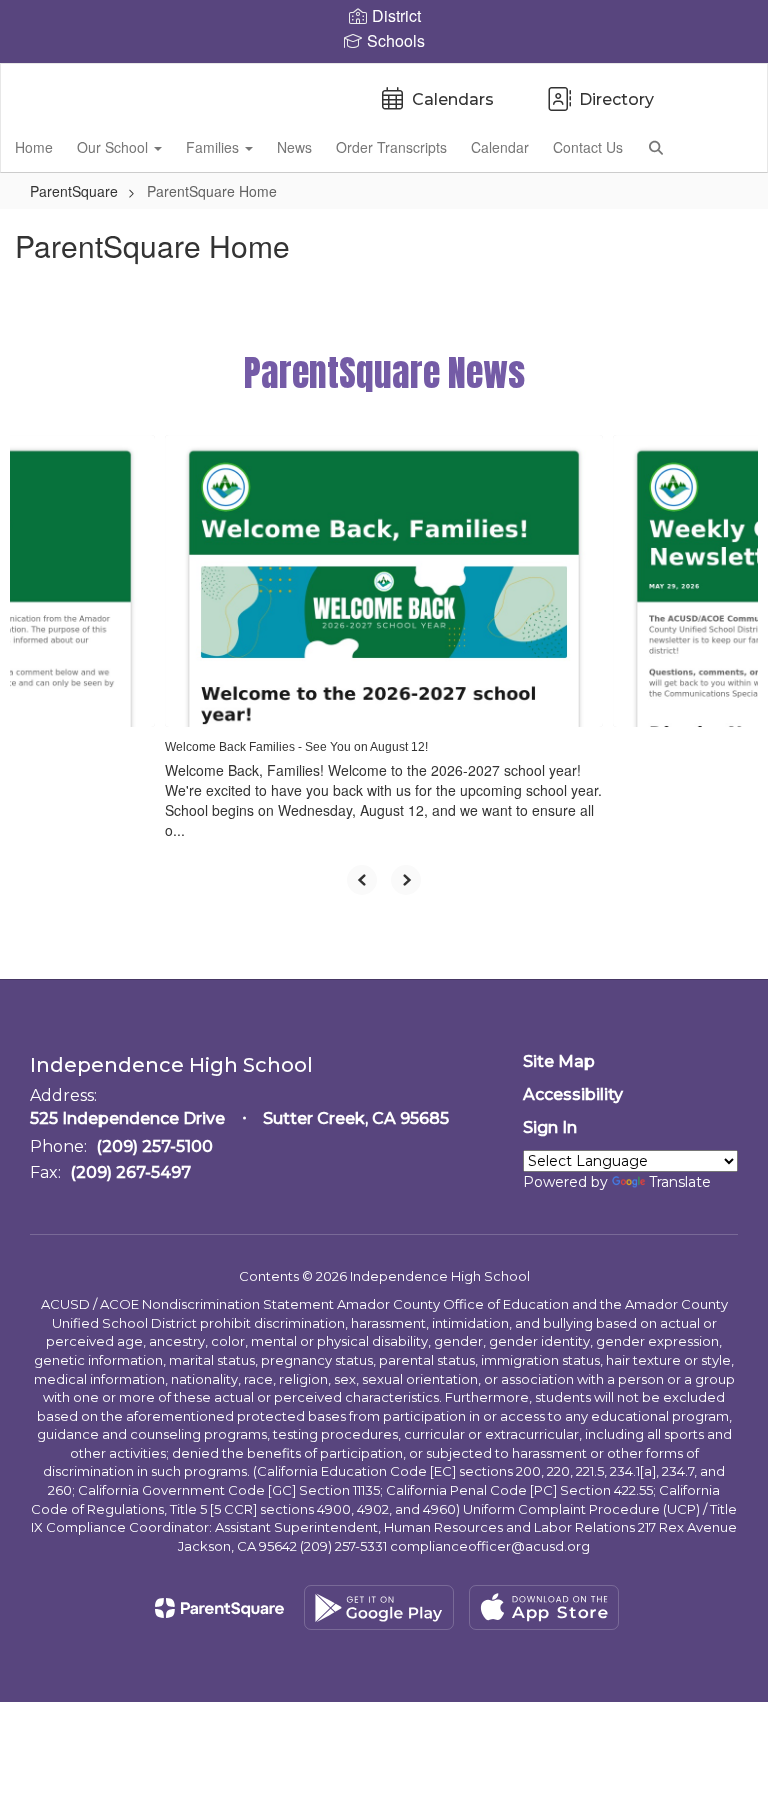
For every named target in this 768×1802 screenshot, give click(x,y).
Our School (114, 147)
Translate (680, 1182)
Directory (616, 99)
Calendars (453, 99)
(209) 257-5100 (154, 1146)
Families (214, 147)
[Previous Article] (362, 880)
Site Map (559, 1061)
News (294, 147)
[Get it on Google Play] (379, 1607)
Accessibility (573, 1094)
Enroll (718, 146)
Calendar (500, 147)
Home (34, 147)
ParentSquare (74, 191)
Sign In (550, 1127)
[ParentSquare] (219, 1608)
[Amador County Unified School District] (384, 76)
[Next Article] (406, 880)
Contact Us (588, 147)
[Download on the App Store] (544, 1607)
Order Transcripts (391, 147)
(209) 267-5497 (130, 1172)
